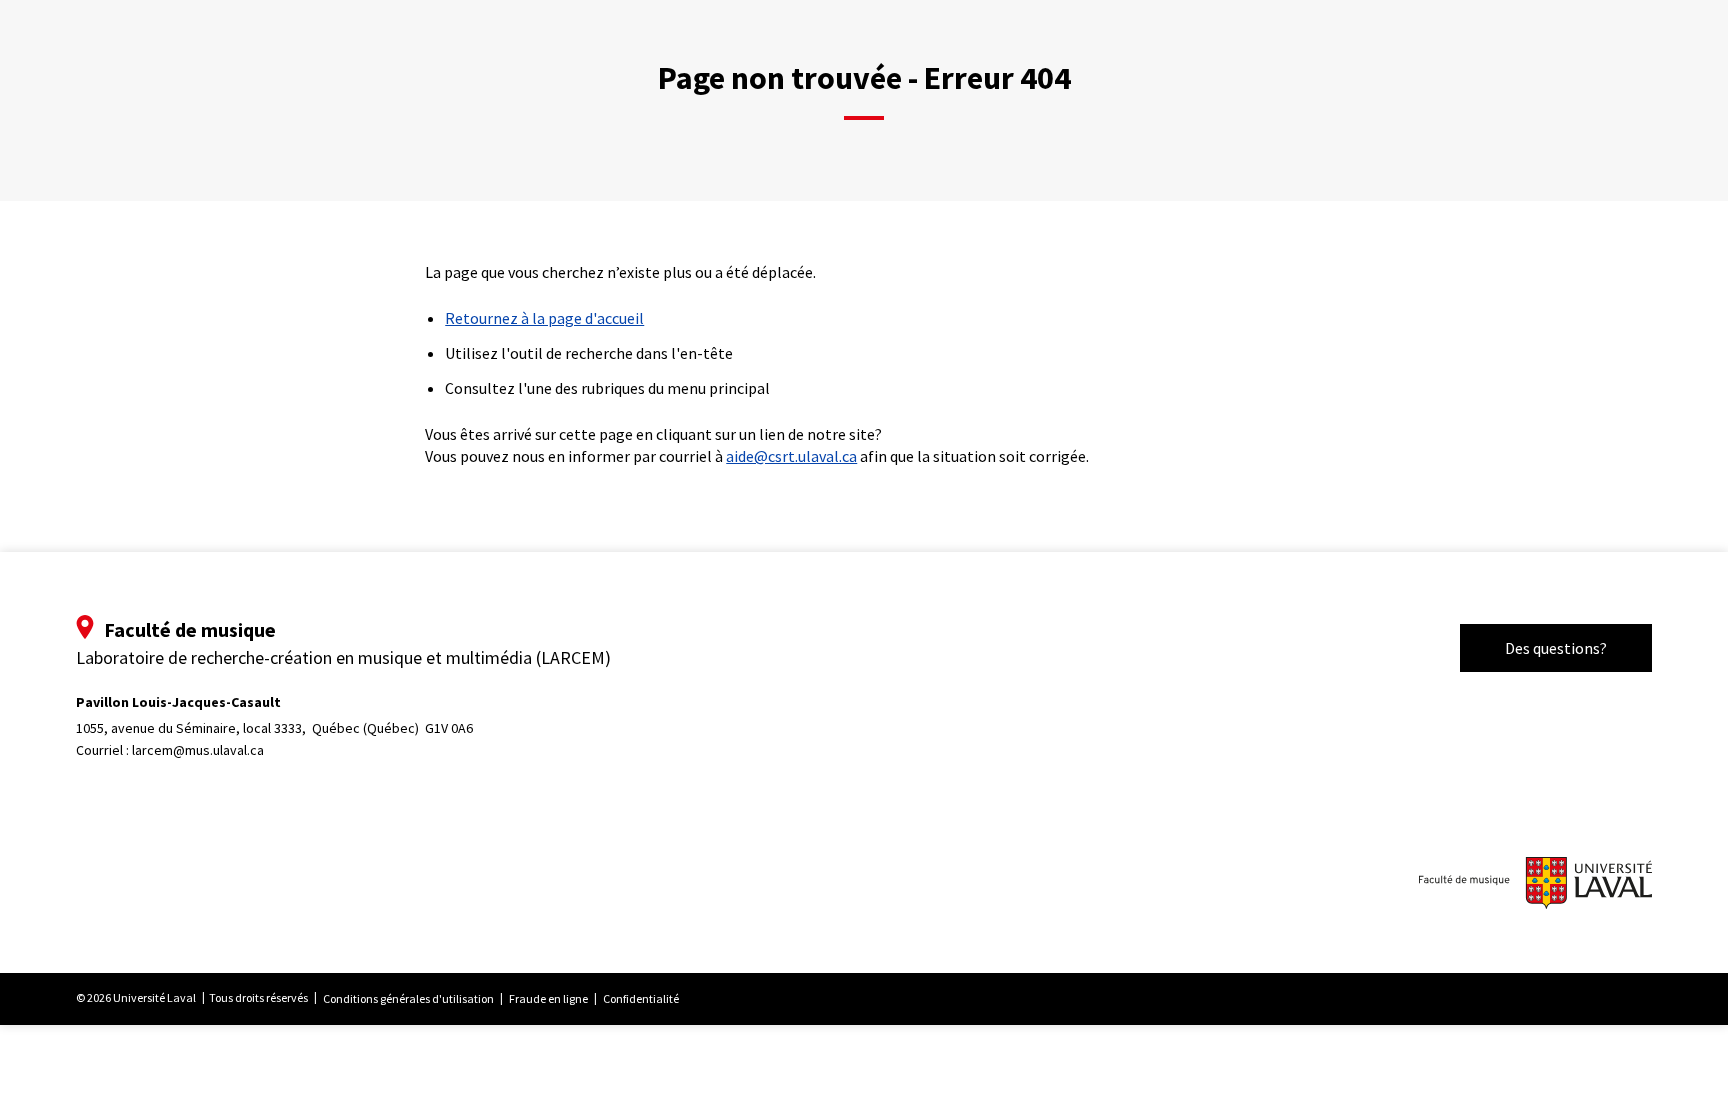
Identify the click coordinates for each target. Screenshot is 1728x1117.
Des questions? (1556, 648)
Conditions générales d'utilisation (408, 998)
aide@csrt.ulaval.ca (791, 456)
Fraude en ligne (548, 998)
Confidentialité (641, 998)
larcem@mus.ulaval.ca (198, 750)
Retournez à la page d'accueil (544, 318)
